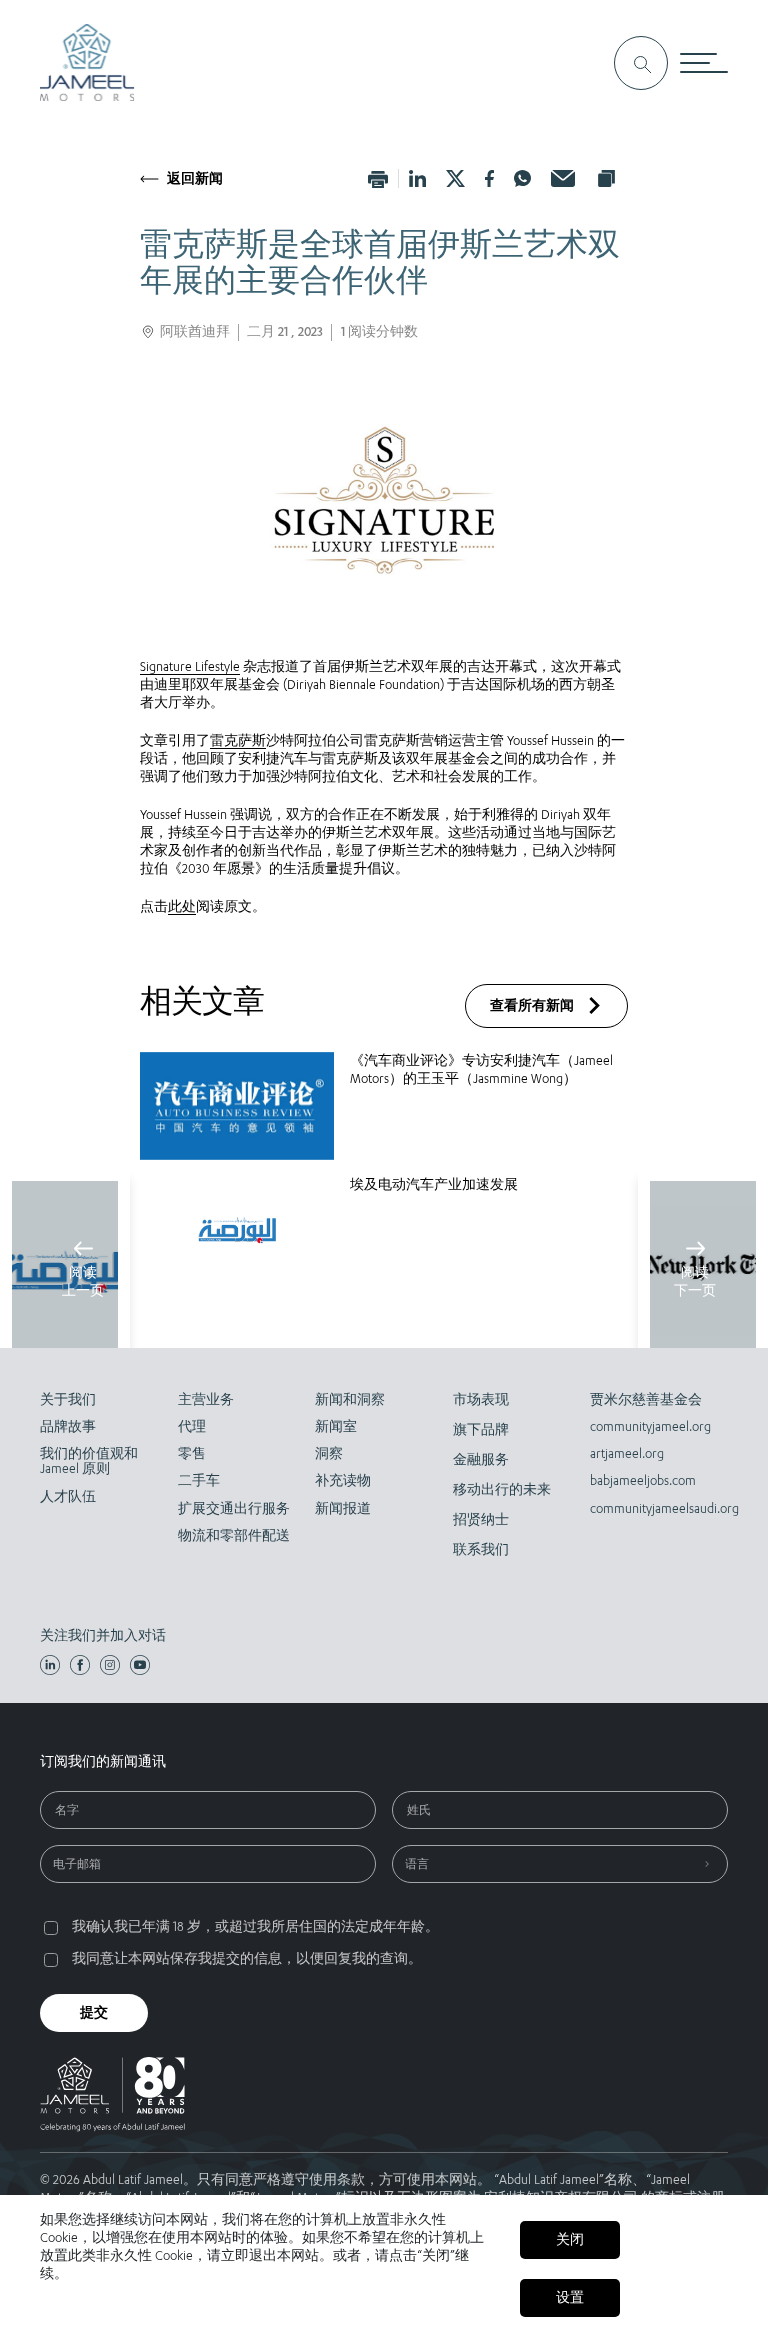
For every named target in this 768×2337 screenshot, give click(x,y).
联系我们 (481, 1549)
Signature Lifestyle (190, 666)
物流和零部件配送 (234, 1535)
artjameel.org (627, 1453)
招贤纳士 (481, 1519)
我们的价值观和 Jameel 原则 (89, 1461)
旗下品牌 (481, 1429)
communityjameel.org (647, 1426)
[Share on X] (455, 178)
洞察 (329, 1453)
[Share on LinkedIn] (417, 178)
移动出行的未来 (502, 1489)
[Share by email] (562, 178)
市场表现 (481, 1399)
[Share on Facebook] (490, 178)
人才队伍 (68, 1496)
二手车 (199, 1480)
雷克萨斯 (238, 740)
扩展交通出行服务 (234, 1508)
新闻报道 (343, 1508)
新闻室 (336, 1426)
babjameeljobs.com (643, 1480)
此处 (182, 906)
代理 (192, 1426)
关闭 (570, 2239)
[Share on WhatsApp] (522, 178)
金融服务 (481, 1459)
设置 (570, 2297)
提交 (94, 2012)
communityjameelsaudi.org (647, 1508)
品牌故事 (68, 1426)
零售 (192, 1453)
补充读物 (343, 1480)
